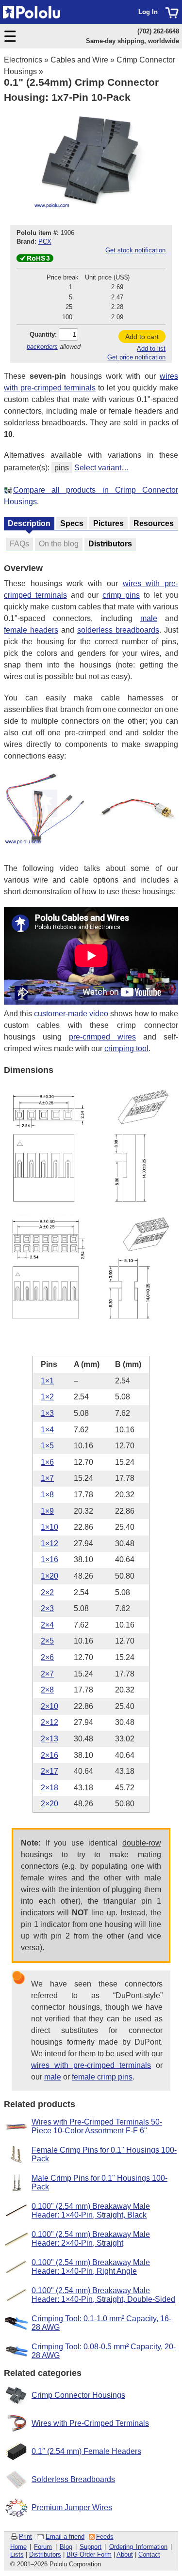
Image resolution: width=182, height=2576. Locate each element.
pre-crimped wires (102, 1037)
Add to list (151, 349)
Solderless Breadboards (73, 2479)
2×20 (50, 1804)
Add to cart (142, 337)
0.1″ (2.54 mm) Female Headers (86, 2451)
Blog (66, 2547)
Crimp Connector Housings (78, 2395)
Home (18, 2547)
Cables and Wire (79, 60)
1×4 (47, 1430)
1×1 (47, 1381)
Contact (149, 2554)
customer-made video (71, 1014)
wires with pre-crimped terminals (91, 2065)
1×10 (50, 1527)
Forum (43, 2547)
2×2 (47, 1592)
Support (91, 2547)
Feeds (105, 2537)
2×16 (50, 1755)
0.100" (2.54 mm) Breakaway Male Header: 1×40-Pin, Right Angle (91, 2267)
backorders (42, 347)
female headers (31, 630)
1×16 (50, 1560)
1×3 (47, 1413)
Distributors (45, 2554)
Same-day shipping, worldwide (132, 41)
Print (25, 2537)
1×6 (47, 1462)
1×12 (50, 1544)
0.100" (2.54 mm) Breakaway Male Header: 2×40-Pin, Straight (91, 2239)
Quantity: (43, 334)
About (125, 2554)
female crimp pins (102, 2077)
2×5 (47, 1641)
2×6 (47, 1657)
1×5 (47, 1446)
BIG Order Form (89, 2554)
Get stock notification (135, 250)
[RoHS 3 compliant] (35, 260)
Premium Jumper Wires (72, 2507)
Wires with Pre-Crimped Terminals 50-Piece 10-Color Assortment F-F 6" (97, 2126)
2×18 (50, 1788)
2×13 (50, 1739)
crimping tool (126, 1048)
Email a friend (65, 2537)
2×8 (47, 1690)
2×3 (47, 1608)
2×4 (47, 1625)
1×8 (47, 1495)
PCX (45, 241)
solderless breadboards (118, 630)
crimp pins (121, 595)
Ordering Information (138, 2547)
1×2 (47, 1397)
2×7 (47, 1674)
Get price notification (136, 357)
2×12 (50, 1722)
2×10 (50, 1706)
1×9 (47, 1511)
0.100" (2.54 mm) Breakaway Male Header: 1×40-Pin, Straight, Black (91, 2211)
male (149, 618)
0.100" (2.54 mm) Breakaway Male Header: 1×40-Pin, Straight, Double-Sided (103, 2295)
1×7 (47, 1478)
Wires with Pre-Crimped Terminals (90, 2423)
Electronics (23, 60)
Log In (148, 12)
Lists (17, 2554)
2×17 (50, 1771)
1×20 (50, 1576)
